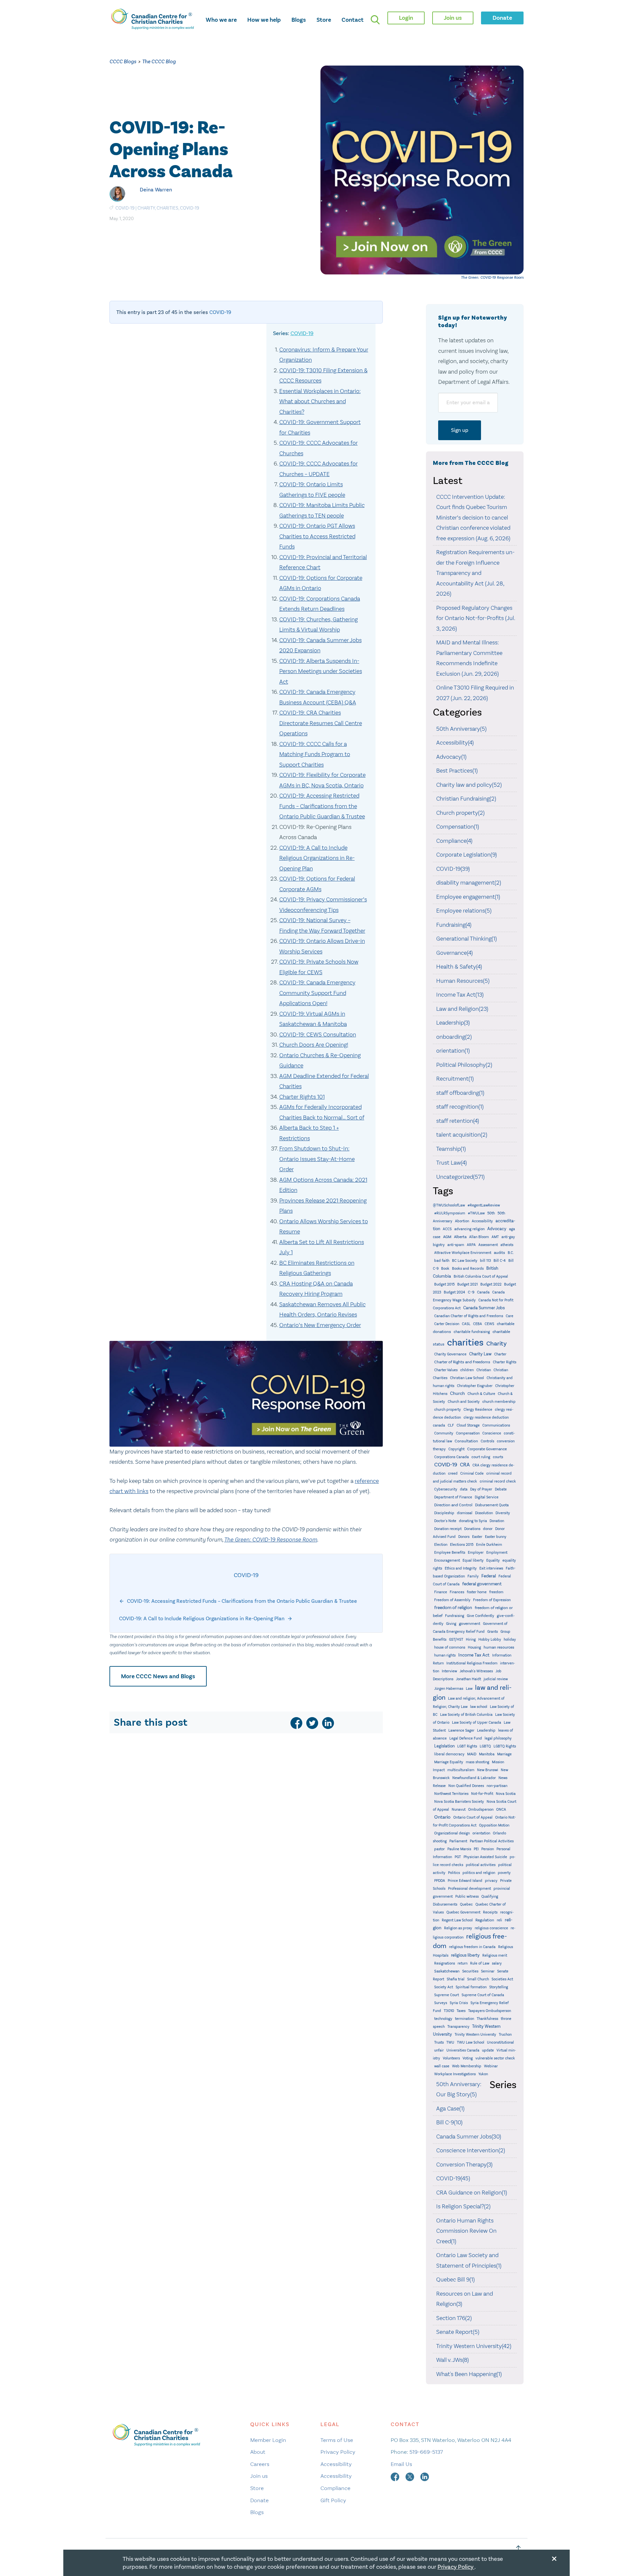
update (488, 2050)
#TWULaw (476, 1213)
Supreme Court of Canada (483, 1995)
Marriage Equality (449, 1762)
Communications (496, 1425)
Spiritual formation (471, 1987)
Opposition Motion (494, 1825)
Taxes (461, 2011)
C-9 (471, 1292)
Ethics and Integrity (461, 1568)
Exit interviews (491, 1568)
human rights (445, 1655)
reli (499, 1920)
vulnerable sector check (495, 2058)
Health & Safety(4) (459, 967)
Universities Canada (463, 2050)
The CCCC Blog (159, 61)
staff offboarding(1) (460, 1093)
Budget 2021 (467, 1284)
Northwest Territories (451, 1794)
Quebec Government (463, 1912)
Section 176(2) (454, 2318)
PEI (476, 1849)
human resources (499, 1647)
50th (491, 1213)
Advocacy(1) (451, 757)
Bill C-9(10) (449, 2122)
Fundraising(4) (454, 925)
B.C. (511, 1253)
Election (441, 1545)
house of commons (450, 1647)
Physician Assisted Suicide (485, 1857)
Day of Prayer (481, 1489)
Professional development (469, 1889)
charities (167, 208)
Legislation (444, 1746)
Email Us (401, 2464)
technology (443, 2019)
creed (453, 1473)
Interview (449, 1671)
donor (488, 1529)
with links (136, 1491)
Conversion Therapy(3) (464, 2165)
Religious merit (495, 1955)
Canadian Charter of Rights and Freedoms (469, 1316)
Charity (146, 208)
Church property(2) (460, 813)
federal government (482, 1584)
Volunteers (451, 2058)
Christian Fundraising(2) (466, 799)
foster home (477, 1592)
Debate (501, 1489)
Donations (472, 1529)
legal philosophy (498, 1738)
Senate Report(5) (458, 2332)
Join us (259, 2476)
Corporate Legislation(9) (467, 855)
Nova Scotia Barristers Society (459, 1802)
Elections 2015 (462, 1545)
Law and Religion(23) (462, 1009)
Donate (259, 2500)
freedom (496, 1592)
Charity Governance (450, 1354)
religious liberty (465, 1955)
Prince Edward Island (465, 1881)
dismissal (465, 1513)
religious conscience (491, 1928)
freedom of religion (453, 1608)
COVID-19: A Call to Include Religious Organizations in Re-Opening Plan (317, 858)
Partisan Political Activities (492, 1841)
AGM (447, 1237)
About (258, 2452)
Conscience (492, 1433)
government (470, 1624)
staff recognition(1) (460, 1107)
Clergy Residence (478, 1410)
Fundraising (455, 1616)
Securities (470, 1971)
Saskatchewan (447, 1971)
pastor (439, 1849)
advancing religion (469, 1229)
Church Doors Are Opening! (314, 1045)
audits (499, 1253)
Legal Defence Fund (466, 1738)
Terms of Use (337, 2440)
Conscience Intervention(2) (471, 2150)
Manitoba (487, 1754)
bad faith (442, 1261)
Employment (497, 1553)
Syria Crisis (459, 2003)
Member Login (268, 2440)
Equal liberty (473, 1560)
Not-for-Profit (482, 1794)
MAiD (472, 1754)
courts (498, 1457)
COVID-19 (125, 208)
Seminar (488, 1971)
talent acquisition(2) (462, 1135)
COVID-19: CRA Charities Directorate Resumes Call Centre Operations (321, 723)
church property (448, 1410)
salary (497, 1963)
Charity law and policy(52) (469, 785)
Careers (260, 2464)
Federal (489, 1576)
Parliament (458, 1841)
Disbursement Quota (492, 1505)
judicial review (496, 1679)
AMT (495, 1237)
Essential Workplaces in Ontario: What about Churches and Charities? (320, 401)
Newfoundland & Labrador (474, 1778)
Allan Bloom (479, 1237)
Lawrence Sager (461, 1730)
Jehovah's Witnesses (476, 1671)
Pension (488, 1849)
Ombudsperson (481, 1810)
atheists (507, 1245)
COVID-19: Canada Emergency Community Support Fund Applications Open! (317, 993)
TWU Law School (471, 2042)
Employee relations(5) (464, 911)
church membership (499, 1402)
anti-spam (456, 1245)
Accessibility (482, 1221)
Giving (451, 1624)
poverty (504, 1873)
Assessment (488, 1245)
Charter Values (446, 1370)
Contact (353, 20)
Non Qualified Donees (466, 1786)
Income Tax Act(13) (460, 995)
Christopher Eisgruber (475, 1386)
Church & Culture (481, 1394)
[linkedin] (328, 1723)
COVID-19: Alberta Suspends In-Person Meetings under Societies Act (321, 671)
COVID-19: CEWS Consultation (318, 1034)
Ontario (442, 1817)
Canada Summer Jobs (484, 1308)
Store (324, 20)
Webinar (491, 2066)
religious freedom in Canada (472, 1947)
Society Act (444, 1987)
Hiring (471, 1640)
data (464, 1489)
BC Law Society (465, 1261)
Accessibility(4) (455, 743)
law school (479, 1707)
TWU (450, 2042)
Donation (497, 1521)
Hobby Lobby (490, 1640)
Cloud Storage (468, 1425)
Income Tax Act (474, 1655)
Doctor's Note (445, 1521)
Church (457, 1393)
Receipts (490, 1912)
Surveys (441, 2003)
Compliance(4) (454, 841)
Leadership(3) (453, 1023)
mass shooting (478, 1762)
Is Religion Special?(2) (463, 2206)
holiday (510, 1640)
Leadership (486, 1730)
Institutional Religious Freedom (472, 1663)
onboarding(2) (454, 1037)
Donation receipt (448, 1529)
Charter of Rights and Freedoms (462, 1362)
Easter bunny (496, 1537)
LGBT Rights (467, 1746)
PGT (458, 1857)
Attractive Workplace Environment (463, 1253)
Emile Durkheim (489, 1545)
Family (473, 1576)
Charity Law (480, 1354)
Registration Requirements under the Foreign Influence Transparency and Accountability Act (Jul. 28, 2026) (475, 573)
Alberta (460, 1237)
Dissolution (484, 1513)
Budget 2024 (454, 1292)
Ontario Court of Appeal (473, 1817)
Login (406, 18)
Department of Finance (453, 1497)
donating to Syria (473, 1521)
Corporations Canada (452, 1457)
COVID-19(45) (453, 2178)
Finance (441, 1592)
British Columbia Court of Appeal (481, 1276)
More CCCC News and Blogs (158, 1676)
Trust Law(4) (452, 1163)
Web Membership (467, 2066)
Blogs (299, 20)
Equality (493, 1560)
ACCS (447, 1229)
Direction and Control (453, 1505)
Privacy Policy (338, 2452)
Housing (474, 1647)
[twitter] (312, 1723)
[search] (375, 20)
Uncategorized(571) (460, 1177)
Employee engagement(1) (468, 897)
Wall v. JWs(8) (452, 2360)
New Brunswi (488, 1770)
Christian (484, 1370)
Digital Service (487, 1497)
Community (444, 1433)
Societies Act (502, 1979)
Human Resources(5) (463, 981)
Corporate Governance (487, 1449)
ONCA (501, 1810)
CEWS (489, 1324)
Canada (483, 1292)
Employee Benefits (450, 1553)
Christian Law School (467, 1378)
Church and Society (464, 1402)
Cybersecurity (446, 1489)
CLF (451, 1425)
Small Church (478, 1979)
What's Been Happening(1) (469, 2374)
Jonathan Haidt (468, 1679)
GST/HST (456, 1640)
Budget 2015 (444, 1284)
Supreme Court (447, 1995)
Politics (454, 1873)
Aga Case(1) (450, 2109)
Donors (464, 1537)
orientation (481, 1833)
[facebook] (296, 1723)
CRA (465, 1465)
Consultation (466, 1441)
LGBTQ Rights (505, 1746)
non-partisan (497, 1786)
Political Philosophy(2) (464, 1065)
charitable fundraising (472, 1332)
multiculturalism (461, 1770)
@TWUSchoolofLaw (449, 1205)
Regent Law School (457, 1920)
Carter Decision (447, 1324)
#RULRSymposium (450, 1213)
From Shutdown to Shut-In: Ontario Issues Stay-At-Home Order (317, 1159)
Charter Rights (505, 1362)
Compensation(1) (458, 827)
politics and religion (479, 1873)
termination (465, 2019)
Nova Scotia (506, 1794)
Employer (476, 1553)
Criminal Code (472, 1473)
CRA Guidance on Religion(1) (472, 2193)
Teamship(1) (451, 1149)
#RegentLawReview (484, 1205)
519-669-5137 (426, 2452)
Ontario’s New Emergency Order (320, 1325)
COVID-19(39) (453, 869)
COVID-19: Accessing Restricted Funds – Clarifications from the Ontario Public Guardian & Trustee (322, 806)
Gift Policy (333, 2500)
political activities (481, 1865)
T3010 (449, 2010)
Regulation (485, 1920)
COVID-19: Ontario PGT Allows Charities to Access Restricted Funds (317, 536)
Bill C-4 (500, 1261)
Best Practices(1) (457, 771)
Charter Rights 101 (302, 1097)
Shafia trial (456, 1979)
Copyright (456, 1449)
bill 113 (485, 1261)
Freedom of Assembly (452, 1600)
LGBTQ (485, 1746)
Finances (457, 1592)
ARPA (471, 1245)
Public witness (467, 1897)
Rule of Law (480, 1963)
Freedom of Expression (492, 1600)
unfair (439, 2050)
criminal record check (498, 1481)
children (467, 1370)
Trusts (439, 2042)
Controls (487, 1441)
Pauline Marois (459, 1849)
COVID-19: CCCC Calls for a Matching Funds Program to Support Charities (315, 754)
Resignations (445, 1963)
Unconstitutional (500, 2042)
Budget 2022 (491, 1284)
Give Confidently (481, 1616)
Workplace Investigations (455, 2074)
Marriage (504, 1754)
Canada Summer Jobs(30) (469, 2137)
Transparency (458, 2027)
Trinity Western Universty (475, 2035)
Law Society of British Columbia (466, 1715)
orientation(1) (453, 1051)
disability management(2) (469, 883)
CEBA (478, 1324)
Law (469, 1689)
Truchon (505, 2035)
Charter (500, 1354)
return (463, 1963)
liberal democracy (449, 1754)
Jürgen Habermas (449, 1689)
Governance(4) (454, 953)
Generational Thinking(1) (467, 939)
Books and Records (468, 1269)
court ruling (481, 1457)
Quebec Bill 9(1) (455, 2279)
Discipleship (444, 1513)
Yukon (483, 2074)
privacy (491, 1881)
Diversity (503, 1513)
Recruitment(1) (455, 1079)
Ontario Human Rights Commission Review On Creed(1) (466, 2231)
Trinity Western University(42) (474, 2346)
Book (445, 1269)
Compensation (468, 1433)
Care (510, 1316)
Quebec (466, 1904)
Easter (477, 1537)
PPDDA (440, 1881)
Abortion (462, 1221)
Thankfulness (487, 2019)
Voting (468, 2058)
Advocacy (497, 1229)
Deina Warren (156, 190)
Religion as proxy (458, 1928)
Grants (493, 1631)
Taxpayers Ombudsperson (490, 2011)
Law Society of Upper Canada (477, 1723)
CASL (466, 1324)
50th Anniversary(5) (461, 729)
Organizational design (452, 1833)
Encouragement (447, 1560)
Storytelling (499, 1987)
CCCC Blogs (123, 61)
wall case (442, 2066)
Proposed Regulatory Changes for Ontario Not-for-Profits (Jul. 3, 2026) (476, 618)
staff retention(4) (458, 1121)
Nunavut (459, 1810)
